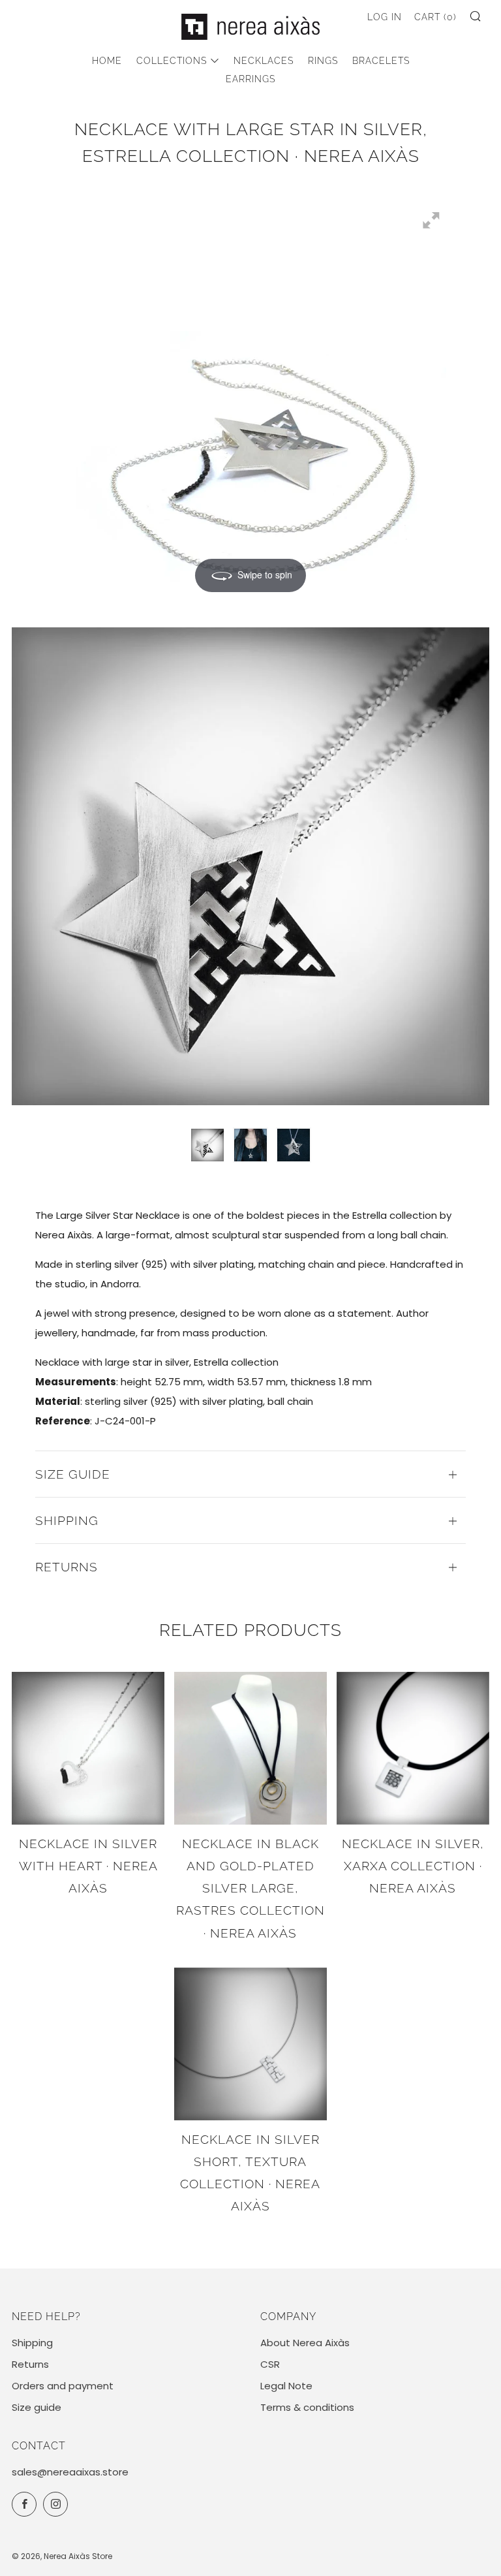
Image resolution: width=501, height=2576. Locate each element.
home (107, 61)
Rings (323, 61)
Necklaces (264, 61)
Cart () (435, 17)
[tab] (207, 1145)
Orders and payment (63, 2386)
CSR (270, 2364)
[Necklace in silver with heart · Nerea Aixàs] (88, 1748)
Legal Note (286, 2386)
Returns (30, 2364)
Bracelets (381, 61)
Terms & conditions (307, 2407)
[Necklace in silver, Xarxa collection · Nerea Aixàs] (413, 1748)
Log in (385, 17)
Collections (172, 61)
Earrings (250, 79)
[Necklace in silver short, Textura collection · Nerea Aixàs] (250, 2044)
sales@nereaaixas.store (70, 2472)
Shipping (32, 2343)
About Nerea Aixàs (305, 2343)
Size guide (37, 2407)
